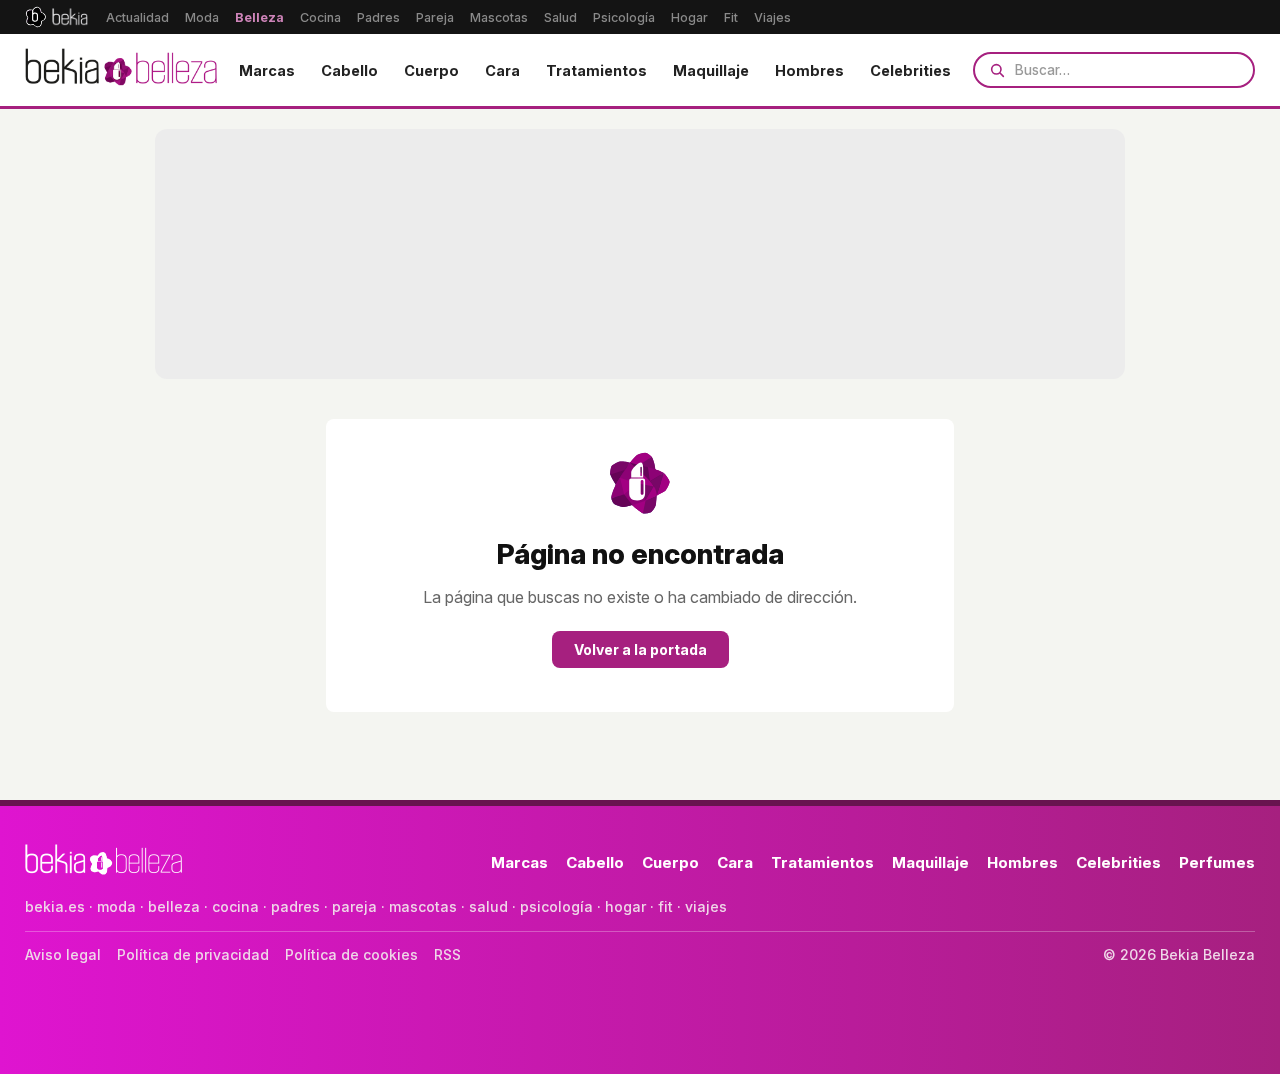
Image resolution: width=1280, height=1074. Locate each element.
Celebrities (910, 70)
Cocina (320, 17)
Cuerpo (431, 70)
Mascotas (499, 17)
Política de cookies (351, 954)
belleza (174, 906)
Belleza (259, 17)
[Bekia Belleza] (121, 70)
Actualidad (137, 17)
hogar (625, 906)
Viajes (772, 17)
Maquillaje (711, 70)
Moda (202, 17)
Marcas (267, 70)
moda (116, 906)
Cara (502, 70)
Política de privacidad (193, 954)
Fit (731, 17)
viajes (706, 906)
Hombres (809, 70)
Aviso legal (63, 954)
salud (488, 906)
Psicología (624, 17)
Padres (378, 17)
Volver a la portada (640, 649)
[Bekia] (56, 17)
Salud (560, 17)
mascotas (423, 906)
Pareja (435, 17)
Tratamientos (596, 70)
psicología (556, 906)
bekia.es (55, 906)
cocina (235, 906)
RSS (447, 954)
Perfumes (1217, 862)
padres (295, 906)
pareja (354, 906)
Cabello (349, 70)
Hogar (689, 17)
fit (665, 906)
